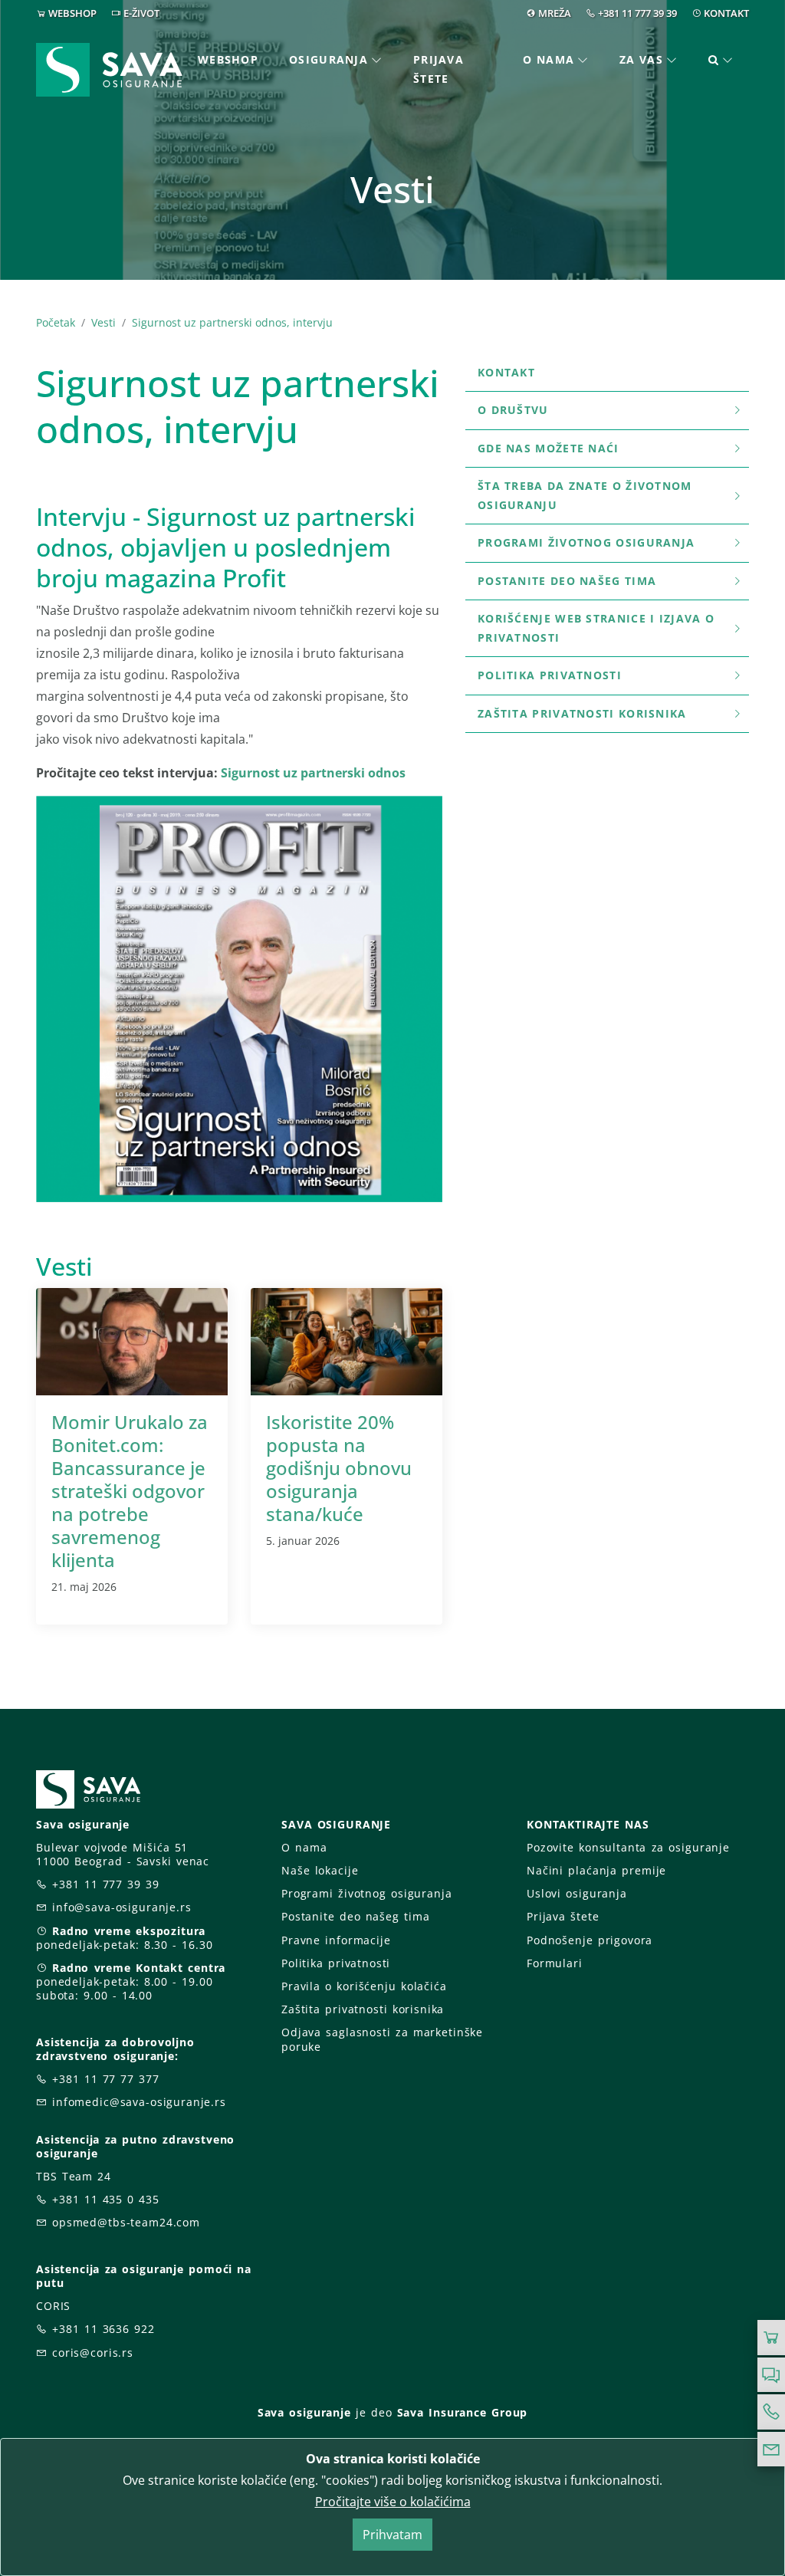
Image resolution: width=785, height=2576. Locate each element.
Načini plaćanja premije (596, 1870)
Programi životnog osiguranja (586, 542)
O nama (304, 1847)
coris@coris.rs (93, 2353)
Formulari (555, 1963)
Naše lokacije (320, 1870)
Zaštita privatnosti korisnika (582, 713)
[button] (721, 60)
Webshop (228, 59)
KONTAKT (726, 13)
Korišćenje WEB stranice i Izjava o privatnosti (596, 628)
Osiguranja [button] (328, 59)
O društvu (513, 410)
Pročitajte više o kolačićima (393, 2502)
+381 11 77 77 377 (106, 2079)
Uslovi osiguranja (577, 1893)
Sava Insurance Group (463, 2412)
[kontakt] (771, 2449)
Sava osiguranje (304, 2412)
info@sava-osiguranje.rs (122, 1907)
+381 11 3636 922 (103, 2329)
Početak (56, 322)
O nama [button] (549, 59)
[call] (771, 2412)
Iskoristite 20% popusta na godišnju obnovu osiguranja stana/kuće (339, 1468)
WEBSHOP (72, 13)
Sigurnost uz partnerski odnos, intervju (232, 322)
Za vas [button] (641, 59)
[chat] (771, 2375)
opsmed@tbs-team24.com (126, 2222)
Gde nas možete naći (549, 448)
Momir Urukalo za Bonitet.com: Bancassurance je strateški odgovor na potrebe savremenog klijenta (130, 1491)
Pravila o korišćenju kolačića (364, 1986)
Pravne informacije (336, 1940)
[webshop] (771, 2338)
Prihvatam (392, 2535)
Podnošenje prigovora (590, 1940)
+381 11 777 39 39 (637, 13)
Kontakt (506, 372)
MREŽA (555, 13)
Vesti (103, 322)
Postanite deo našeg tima (567, 581)
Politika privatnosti (550, 675)
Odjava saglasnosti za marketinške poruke (382, 2039)
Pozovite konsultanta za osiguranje (628, 1847)
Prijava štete (438, 69)
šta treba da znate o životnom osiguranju (585, 495)
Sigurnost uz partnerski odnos (315, 773)
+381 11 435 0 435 (106, 2199)
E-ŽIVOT (141, 13)
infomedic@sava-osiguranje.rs (139, 2102)
